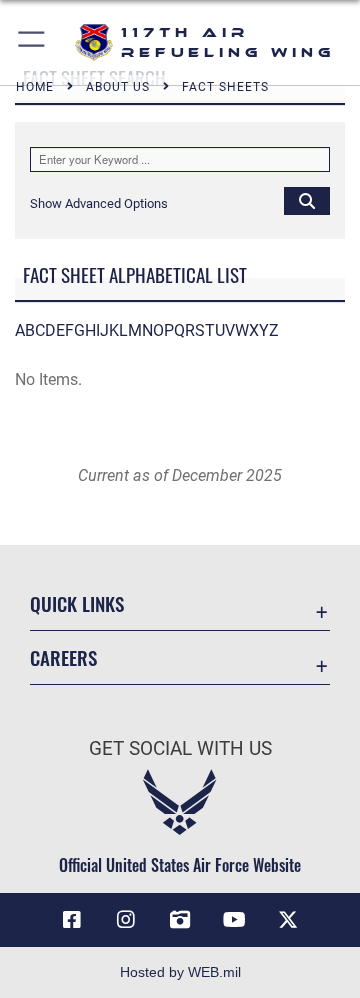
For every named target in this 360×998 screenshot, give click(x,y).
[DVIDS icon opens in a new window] (180, 920)
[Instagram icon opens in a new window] (126, 920)
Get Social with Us (180, 748)
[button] (32, 42)
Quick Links (77, 603)
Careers (63, 657)
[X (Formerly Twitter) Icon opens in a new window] (288, 920)
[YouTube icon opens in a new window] (234, 920)
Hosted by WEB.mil (180, 972)
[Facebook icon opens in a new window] (72, 920)
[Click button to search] (307, 200)
